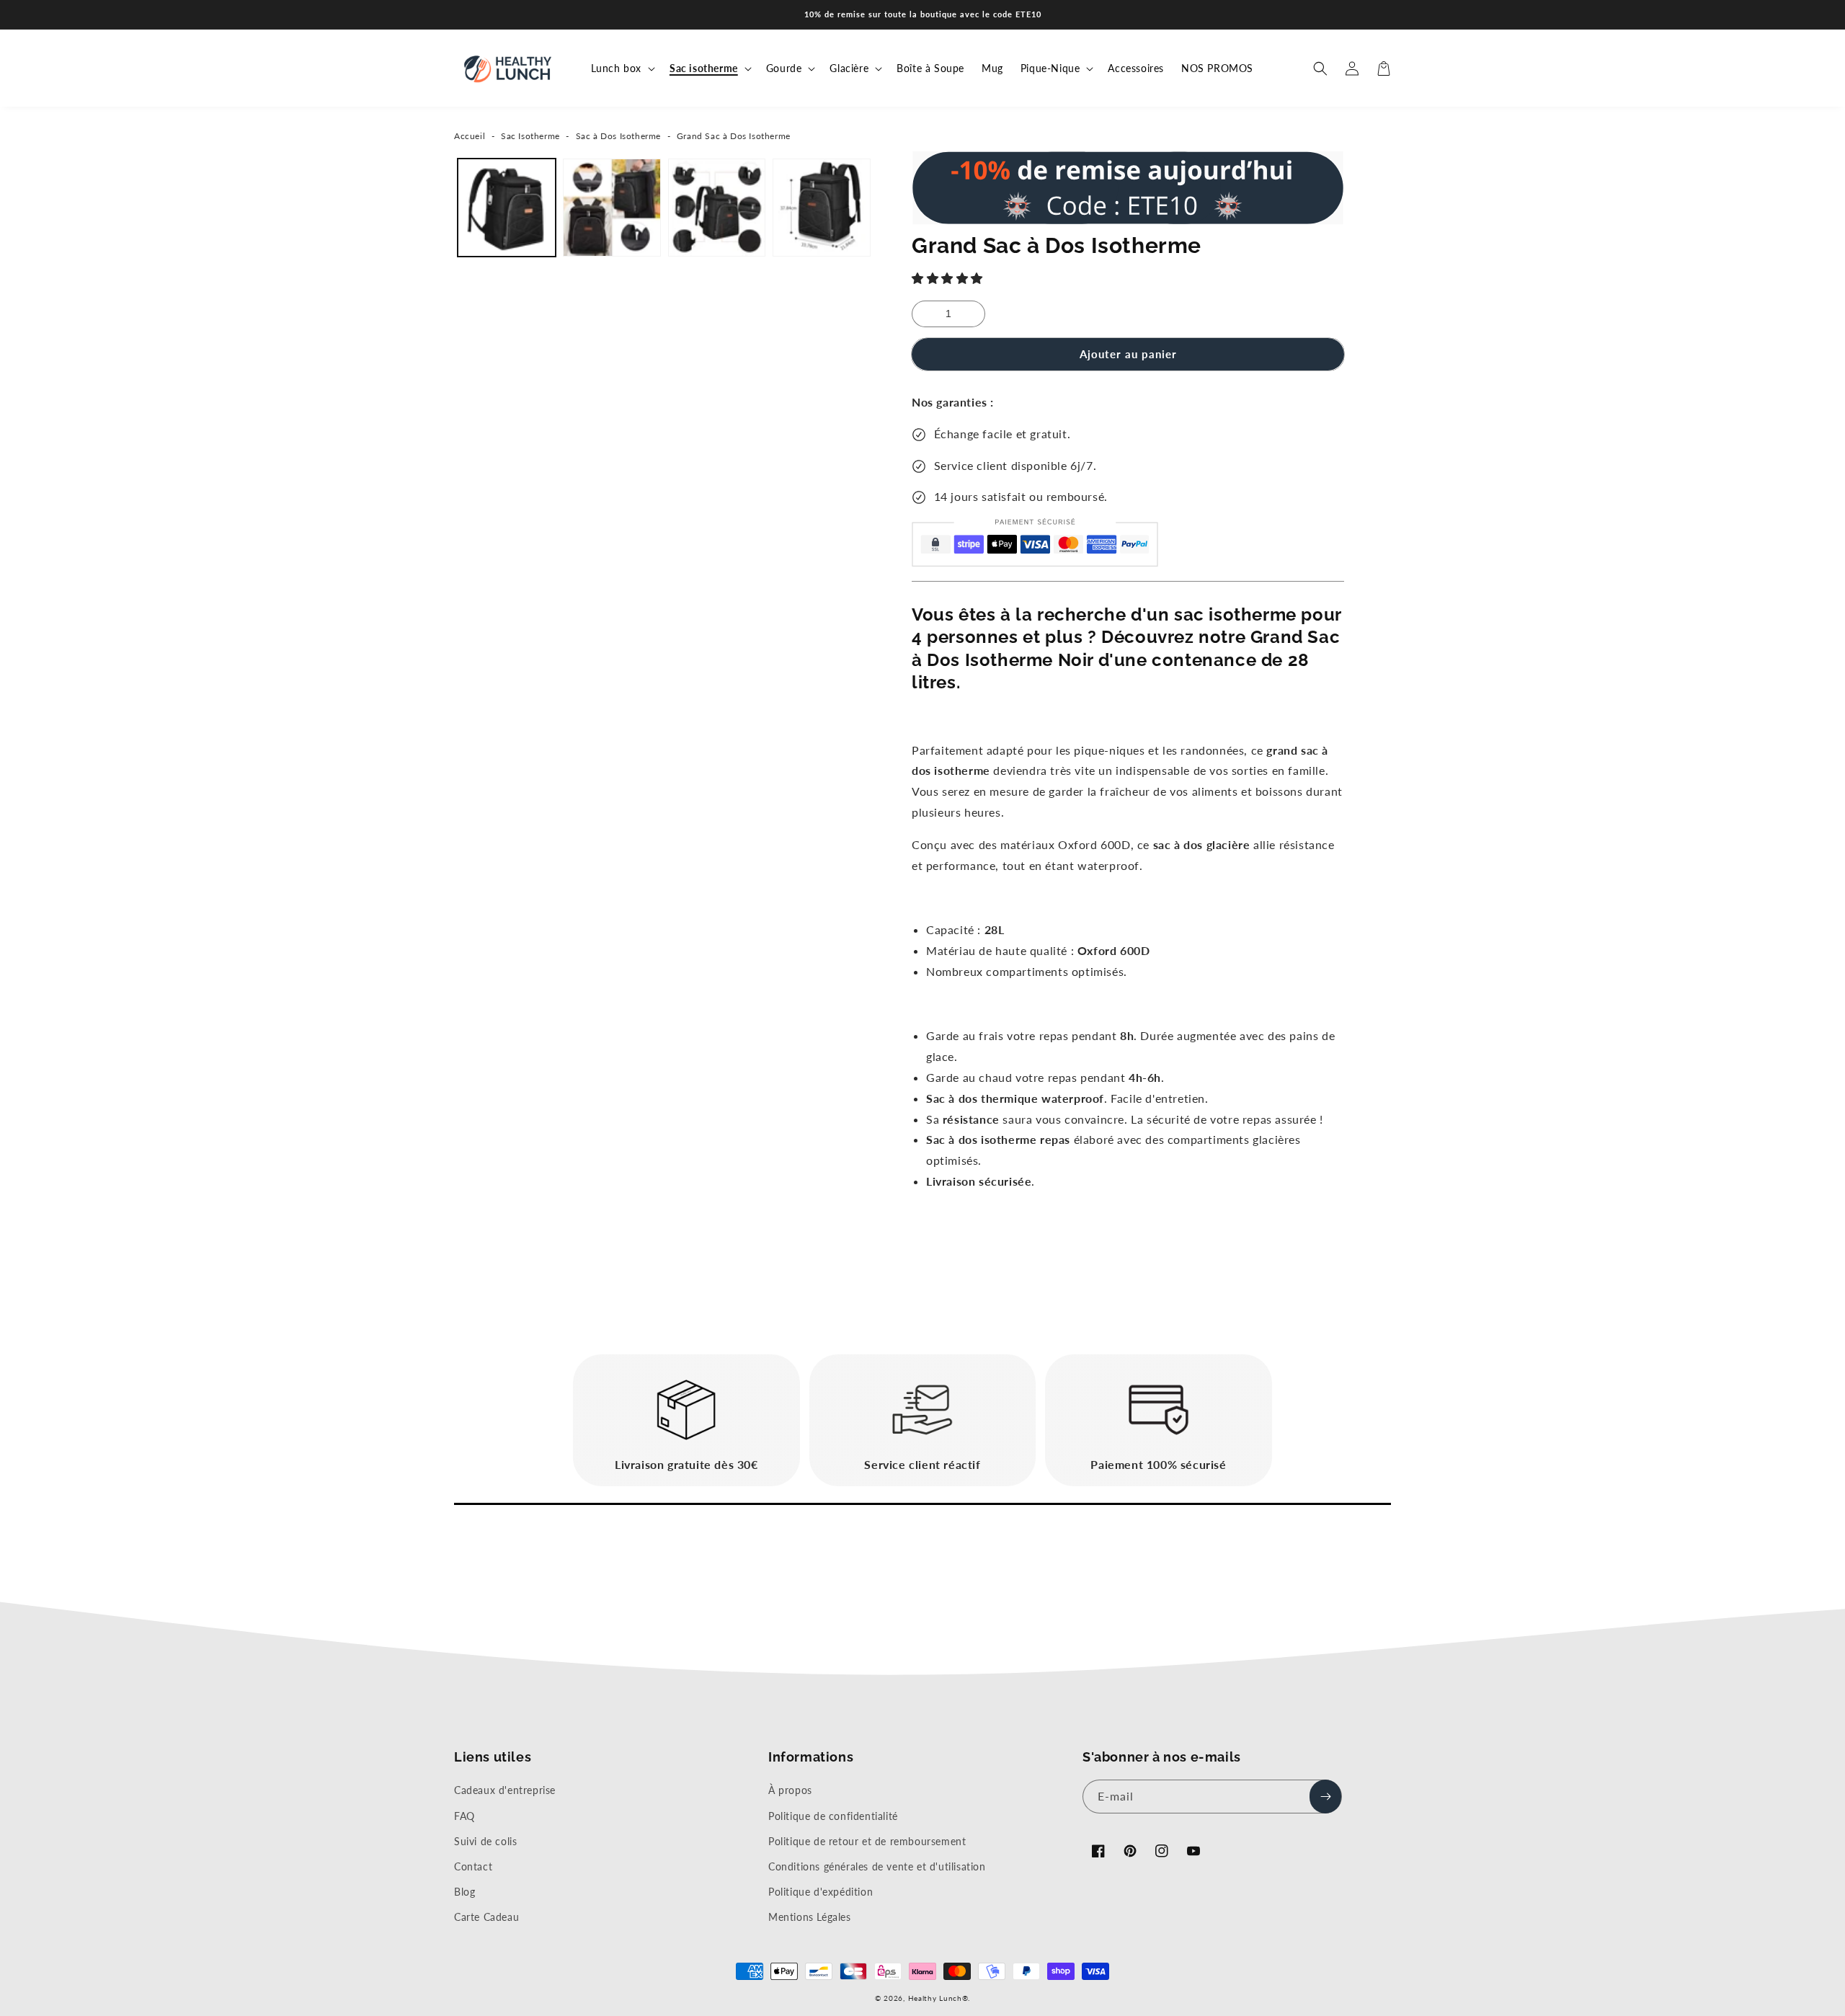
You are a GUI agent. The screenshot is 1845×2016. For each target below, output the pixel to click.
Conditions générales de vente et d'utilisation (877, 1866)
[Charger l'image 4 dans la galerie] (822, 208)
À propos (790, 1790)
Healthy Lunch (935, 1998)
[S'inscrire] (1325, 1797)
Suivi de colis (485, 1841)
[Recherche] (1320, 68)
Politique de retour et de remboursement (867, 1841)
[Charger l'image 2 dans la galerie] (612, 208)
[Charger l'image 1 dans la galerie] (507, 208)
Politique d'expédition (821, 1892)
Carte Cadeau (486, 1917)
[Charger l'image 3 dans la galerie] (717, 208)
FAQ (464, 1816)
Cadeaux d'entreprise (505, 1790)
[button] (949, 278)
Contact (473, 1866)
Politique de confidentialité (833, 1816)
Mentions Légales (810, 1917)
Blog (464, 1892)
